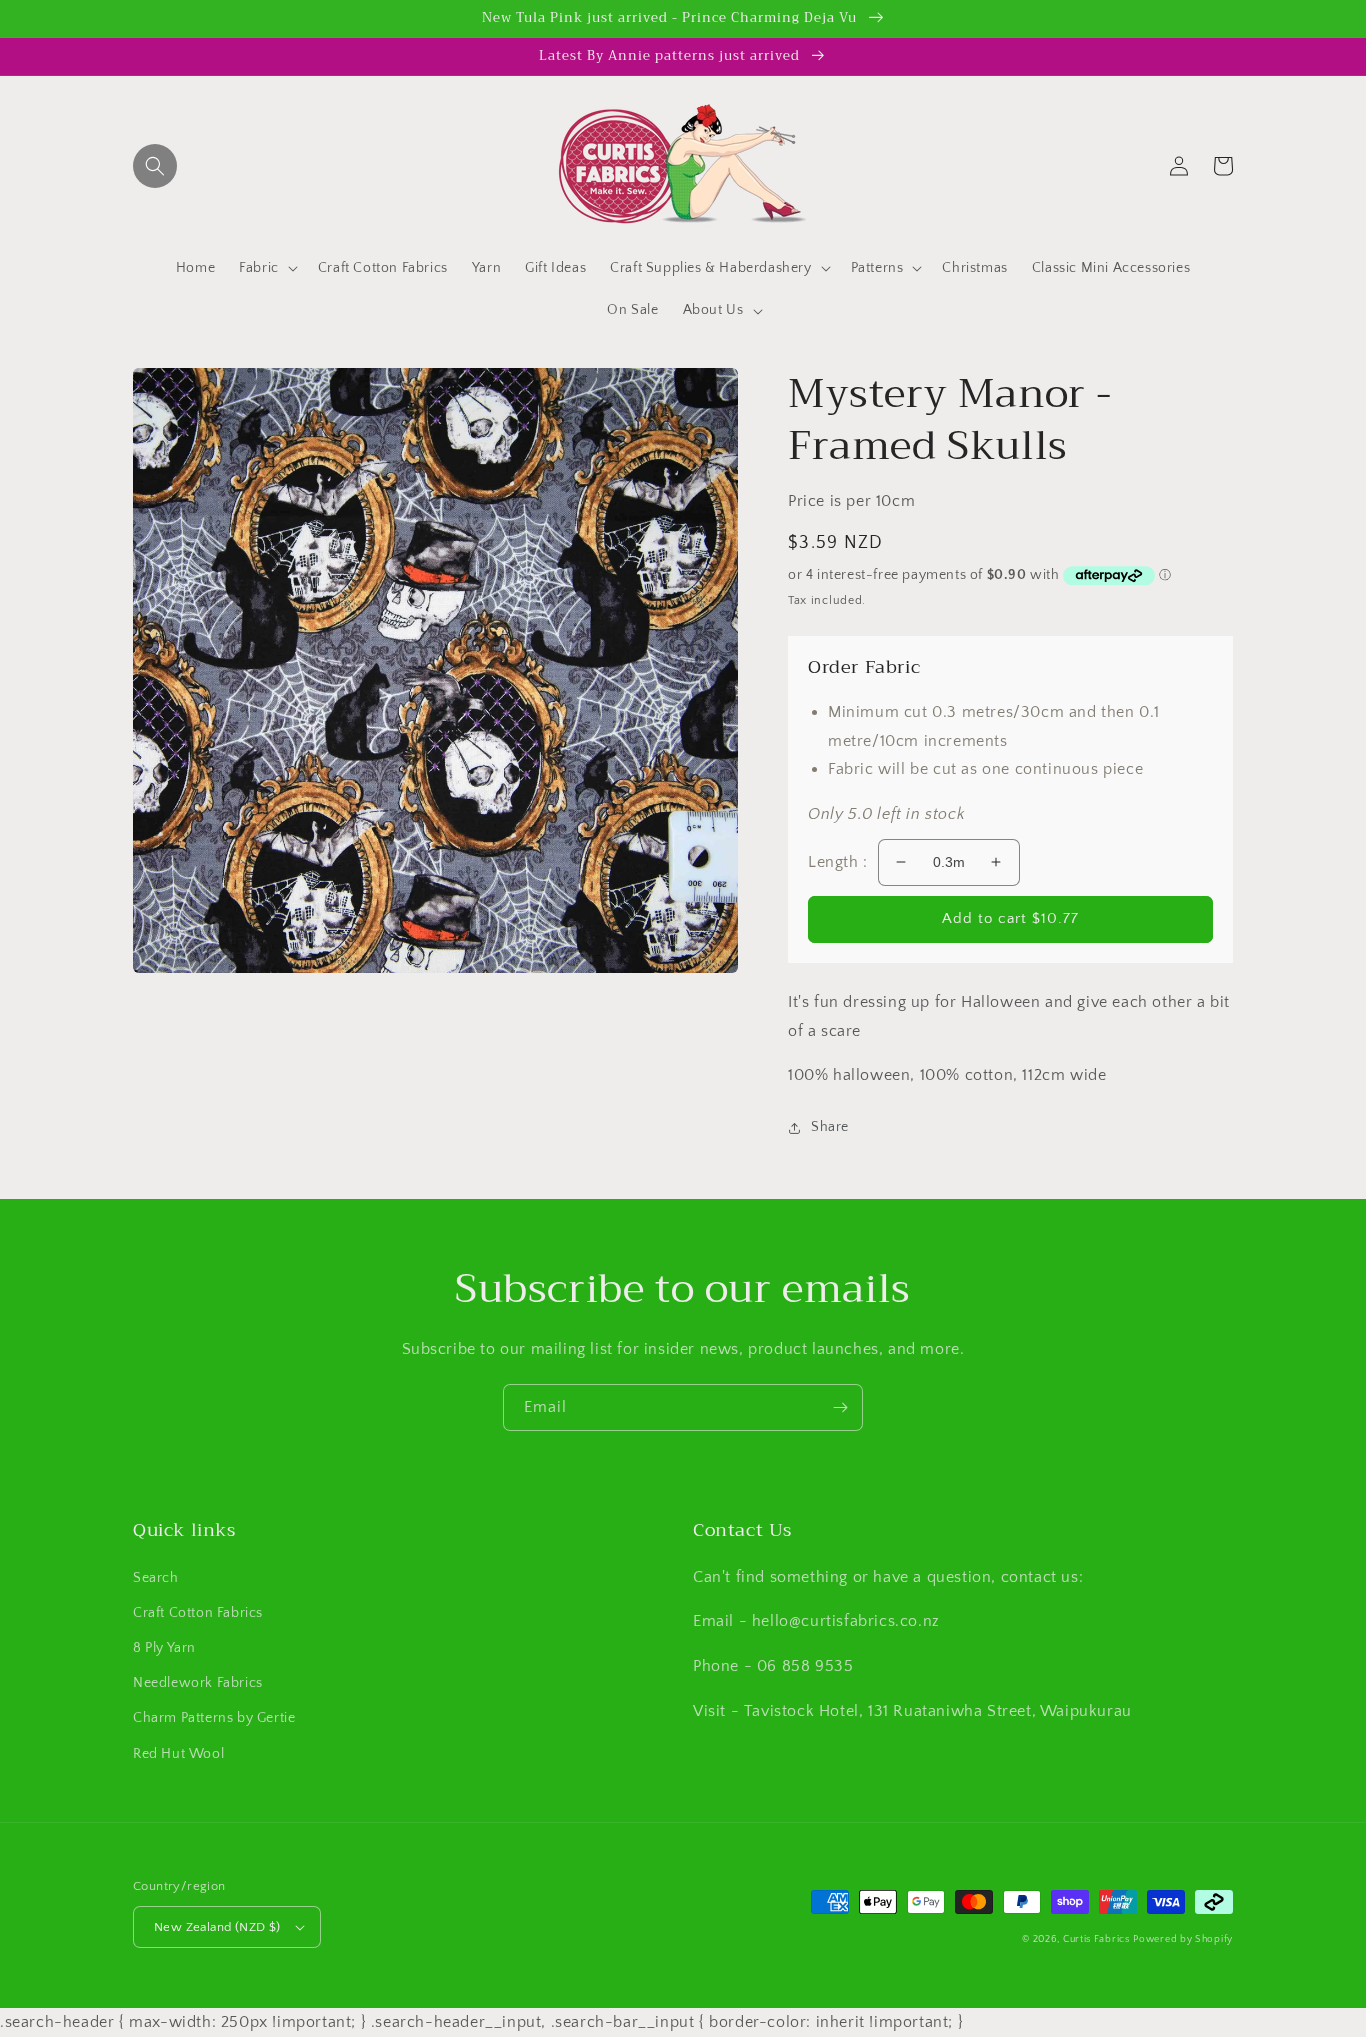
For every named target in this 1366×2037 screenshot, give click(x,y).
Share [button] (830, 1127)
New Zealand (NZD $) (217, 1927)
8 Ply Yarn (164, 1648)
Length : (838, 862)
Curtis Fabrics (1096, 1939)
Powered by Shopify (1183, 1939)
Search (156, 1578)
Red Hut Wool (178, 1754)
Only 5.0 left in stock (886, 814)
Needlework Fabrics (198, 1683)
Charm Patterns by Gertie (214, 1718)
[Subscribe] (840, 1407)
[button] (155, 166)
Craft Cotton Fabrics (198, 1613)
